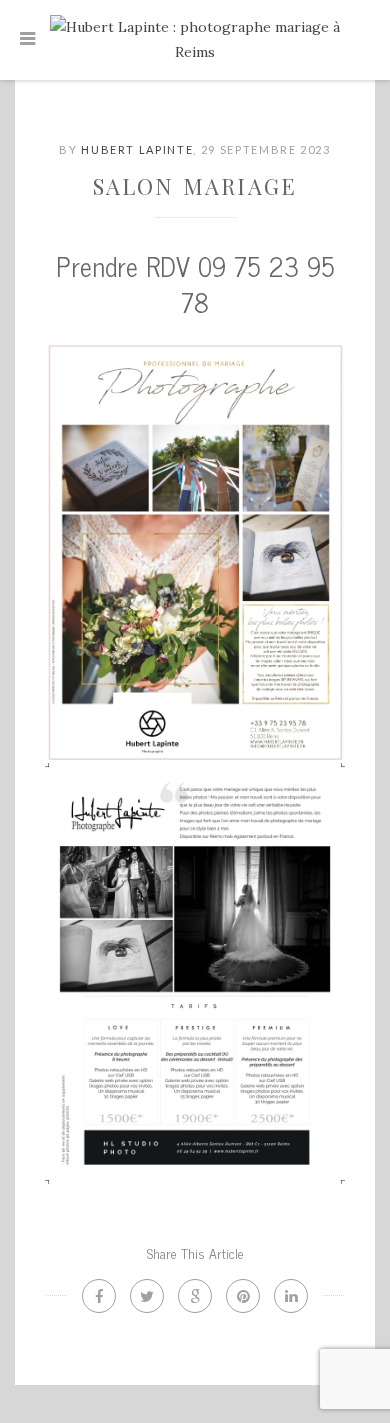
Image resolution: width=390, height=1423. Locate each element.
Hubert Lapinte (137, 149)
